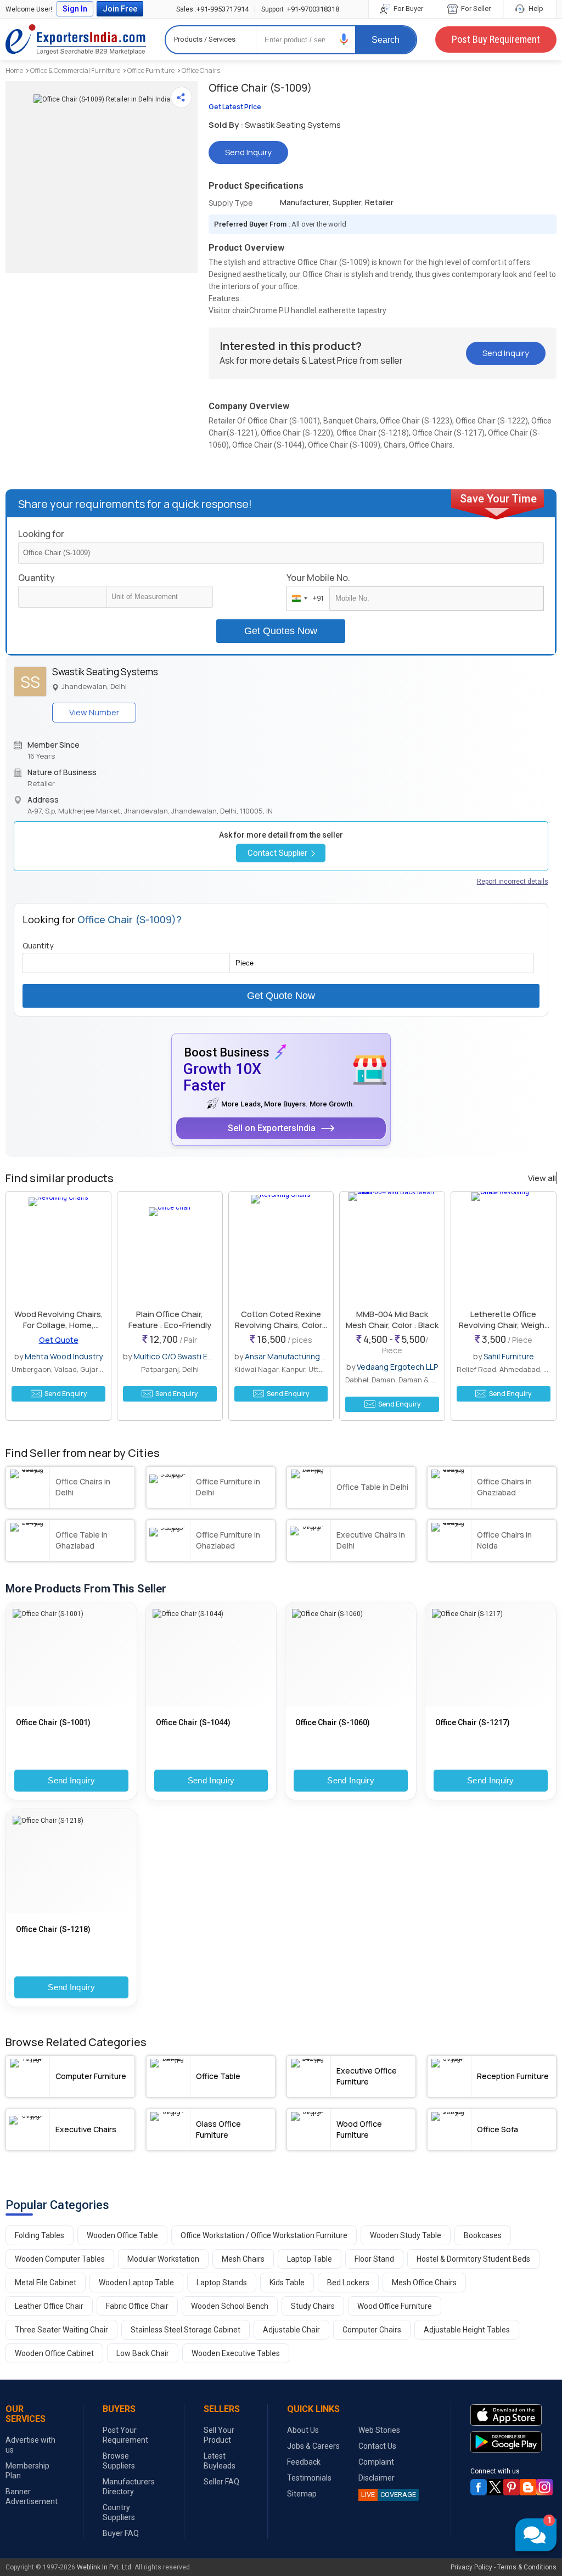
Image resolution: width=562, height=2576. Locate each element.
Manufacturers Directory (129, 2487)
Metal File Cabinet (46, 2283)
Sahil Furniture (509, 1356)
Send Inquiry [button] (248, 152)
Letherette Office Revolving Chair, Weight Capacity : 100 (503, 1325)
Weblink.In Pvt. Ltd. (105, 2567)
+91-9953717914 (212, 9)
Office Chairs (201, 70)
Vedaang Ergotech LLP (397, 1367)
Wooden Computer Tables (60, 2259)
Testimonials (309, 2478)
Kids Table (287, 2283)
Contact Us (377, 2446)
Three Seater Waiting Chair (61, 2330)
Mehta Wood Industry (64, 1356)
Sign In (75, 9)
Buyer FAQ (121, 2533)
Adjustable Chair (291, 2330)
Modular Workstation (163, 2259)
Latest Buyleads (220, 2461)
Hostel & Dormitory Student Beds (473, 2259)
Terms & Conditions (527, 2567)
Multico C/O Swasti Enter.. (179, 1356)
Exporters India (76, 39)
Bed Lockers (348, 2283)
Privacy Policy (471, 2567)
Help (535, 9)
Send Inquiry (71, 1780)
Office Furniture (151, 70)
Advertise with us (30, 2445)
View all (542, 1178)
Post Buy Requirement (496, 39)
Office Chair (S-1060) (333, 1722)
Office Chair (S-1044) (193, 1722)
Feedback (304, 2462)
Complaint (376, 2462)
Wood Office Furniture (395, 2306)
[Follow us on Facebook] (479, 2487)
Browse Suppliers (119, 2461)
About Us (303, 2430)
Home (14, 70)
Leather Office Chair (49, 2306)
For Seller (475, 9)
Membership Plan (27, 2471)
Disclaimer (376, 2478)
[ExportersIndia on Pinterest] (512, 2487)
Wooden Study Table (406, 2235)
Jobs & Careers (313, 2446)
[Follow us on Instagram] (544, 2487)
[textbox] (160, 597)
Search (386, 40)
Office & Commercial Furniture (75, 70)
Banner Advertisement (32, 2496)
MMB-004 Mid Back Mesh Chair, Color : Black (392, 1320)
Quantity (36, 578)
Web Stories (379, 2430)
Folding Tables (40, 2235)
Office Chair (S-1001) (53, 1722)
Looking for (41, 534)
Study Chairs (313, 2306)
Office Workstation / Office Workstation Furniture (264, 2235)
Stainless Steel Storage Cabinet (186, 2330)
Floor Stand (374, 2259)
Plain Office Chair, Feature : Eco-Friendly (170, 1320)
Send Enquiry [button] (66, 1394)
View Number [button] (94, 712)
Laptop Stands (222, 2283)
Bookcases (483, 2235)
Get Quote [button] (59, 1340)
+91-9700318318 (300, 9)
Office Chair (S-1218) (53, 1929)
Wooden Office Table (122, 2235)
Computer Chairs (372, 2330)
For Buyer (408, 9)
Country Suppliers (119, 2512)
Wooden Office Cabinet (54, 2353)
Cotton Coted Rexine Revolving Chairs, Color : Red (281, 1325)
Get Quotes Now (281, 631)
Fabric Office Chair (137, 2306)
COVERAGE (389, 2495)
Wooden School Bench (230, 2306)
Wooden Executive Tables (236, 2353)
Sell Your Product (219, 2435)
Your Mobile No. (318, 578)
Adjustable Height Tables (467, 2330)
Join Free (120, 9)
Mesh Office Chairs (424, 2283)
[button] (344, 39)
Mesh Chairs (243, 2259)
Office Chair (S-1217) (473, 1722)
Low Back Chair (143, 2353)
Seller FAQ (221, 2482)
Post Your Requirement (125, 2435)
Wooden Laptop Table (136, 2283)
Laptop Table (310, 2259)
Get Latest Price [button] (235, 107)
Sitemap (302, 2494)
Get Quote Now (281, 996)
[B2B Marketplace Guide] (528, 2487)
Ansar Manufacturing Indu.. (293, 1356)
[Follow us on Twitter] (495, 2487)
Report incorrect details (513, 882)
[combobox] (305, 598)
